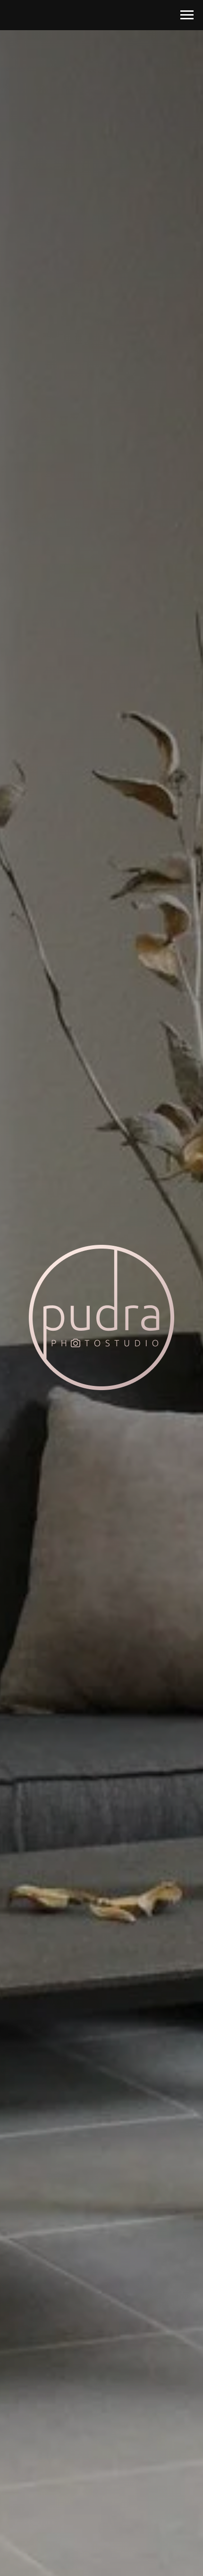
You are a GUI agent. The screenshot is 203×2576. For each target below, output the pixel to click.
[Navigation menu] (187, 15)
